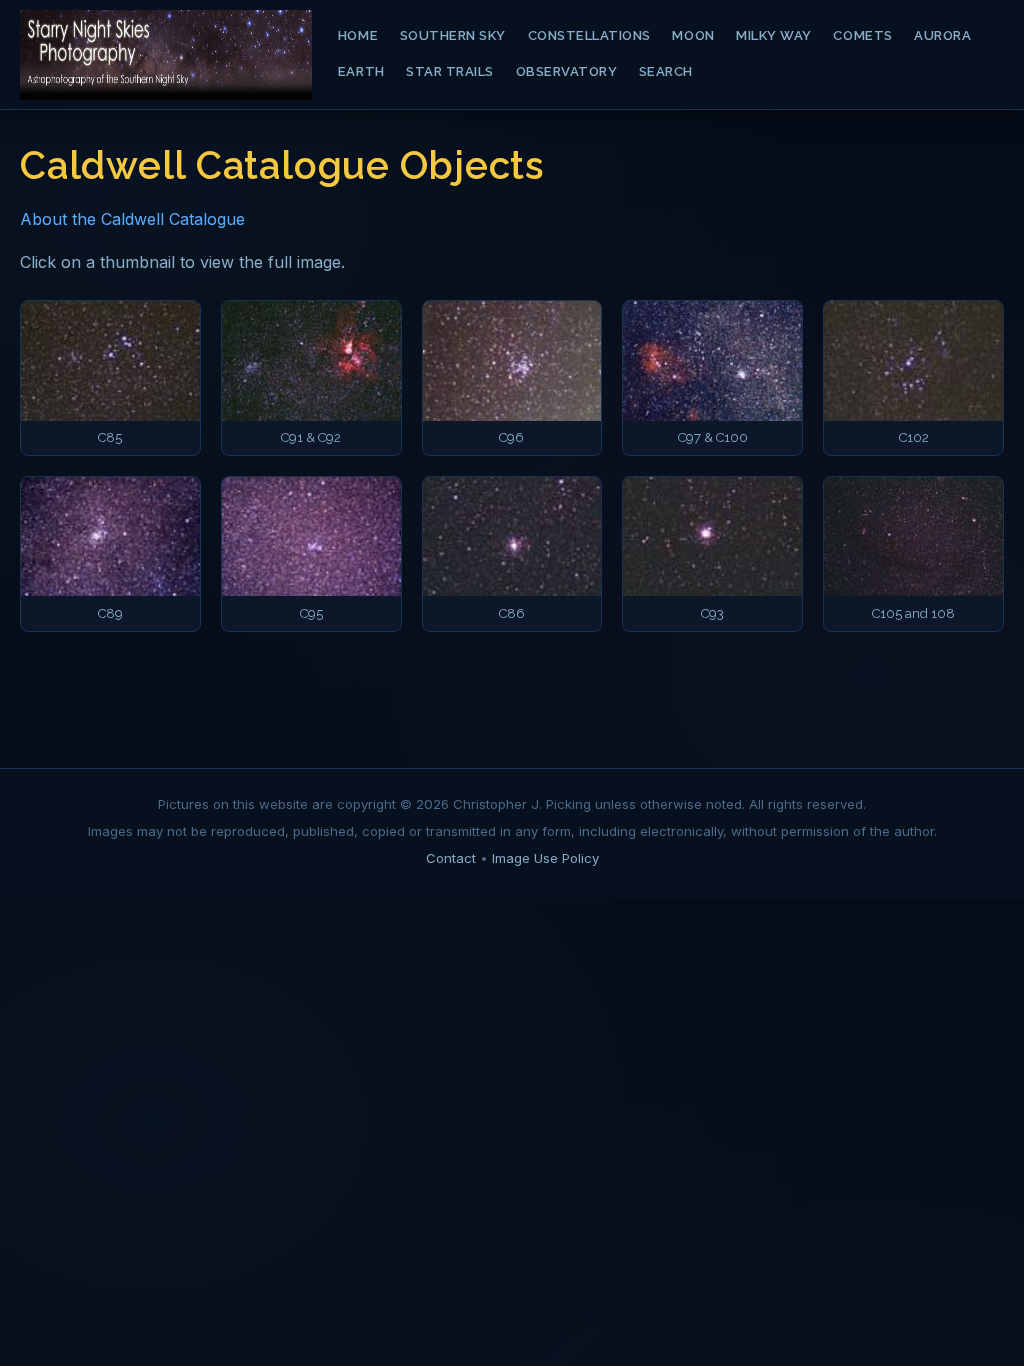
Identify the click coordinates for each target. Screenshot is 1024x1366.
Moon (693, 35)
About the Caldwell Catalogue (132, 219)
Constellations (589, 35)
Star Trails (450, 71)
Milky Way (774, 35)
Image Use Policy (545, 858)
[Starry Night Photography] (166, 55)
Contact (451, 858)
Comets (862, 35)
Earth (361, 71)
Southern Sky (453, 35)
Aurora (942, 35)
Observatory (567, 71)
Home (358, 35)
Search (666, 71)
